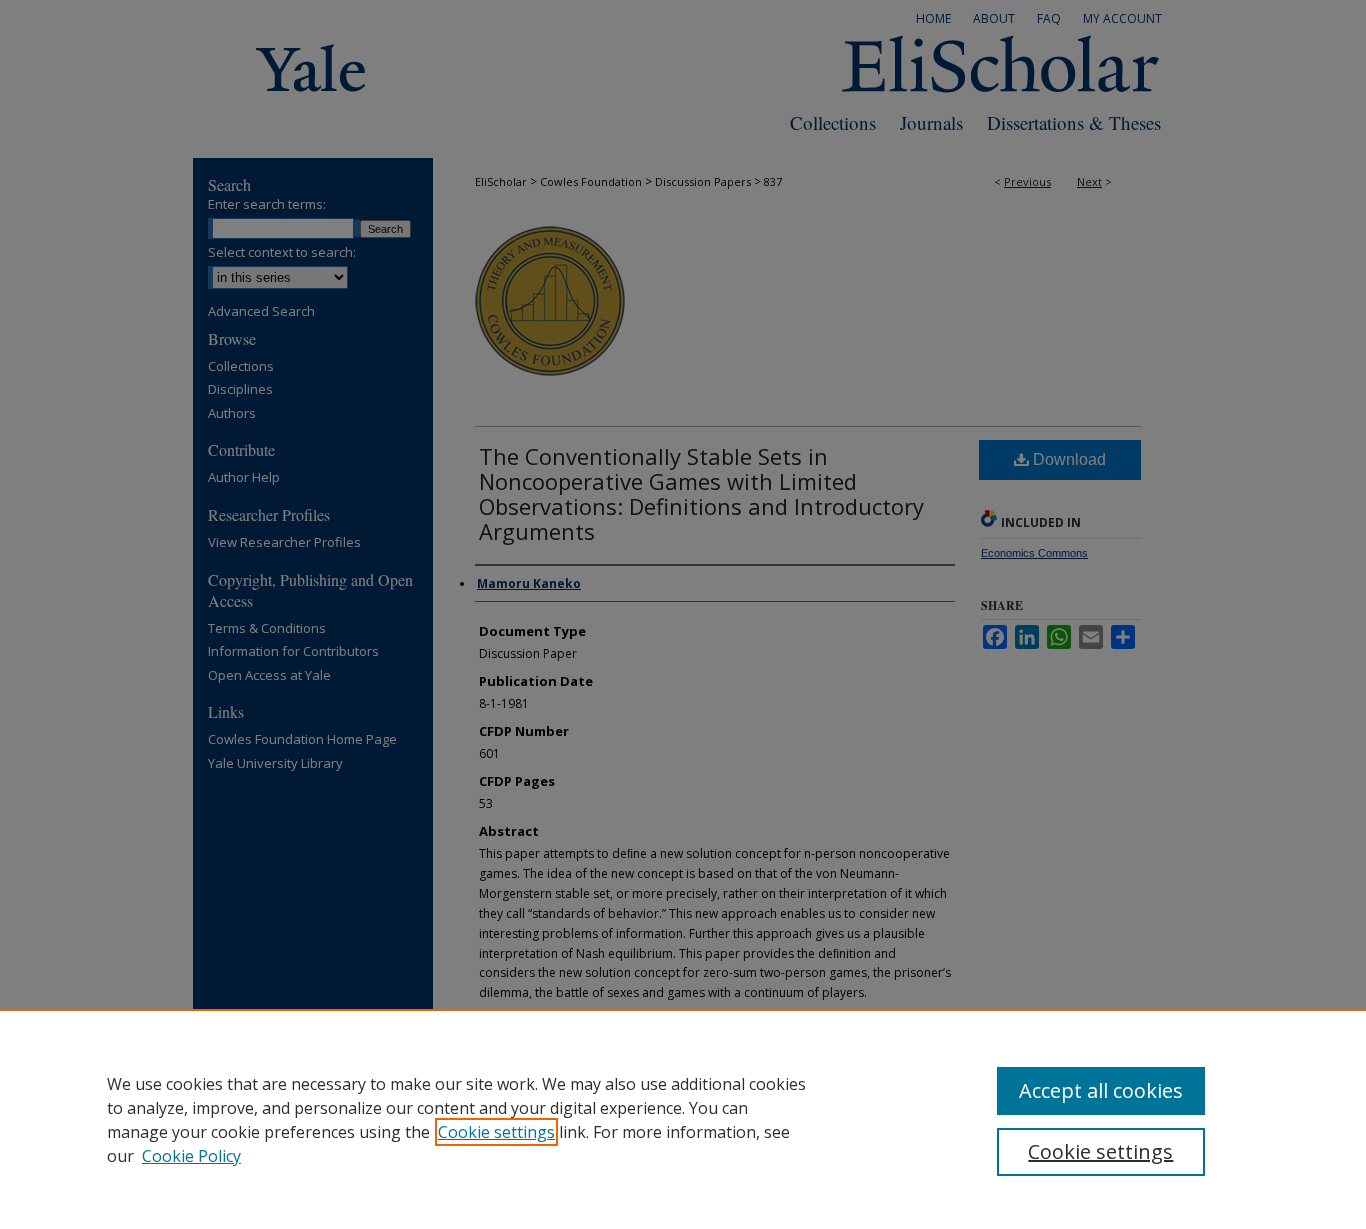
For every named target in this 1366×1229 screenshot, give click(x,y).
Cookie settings (496, 1132)
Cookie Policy (191, 1156)
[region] (683, 1119)
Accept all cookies (1101, 1090)
